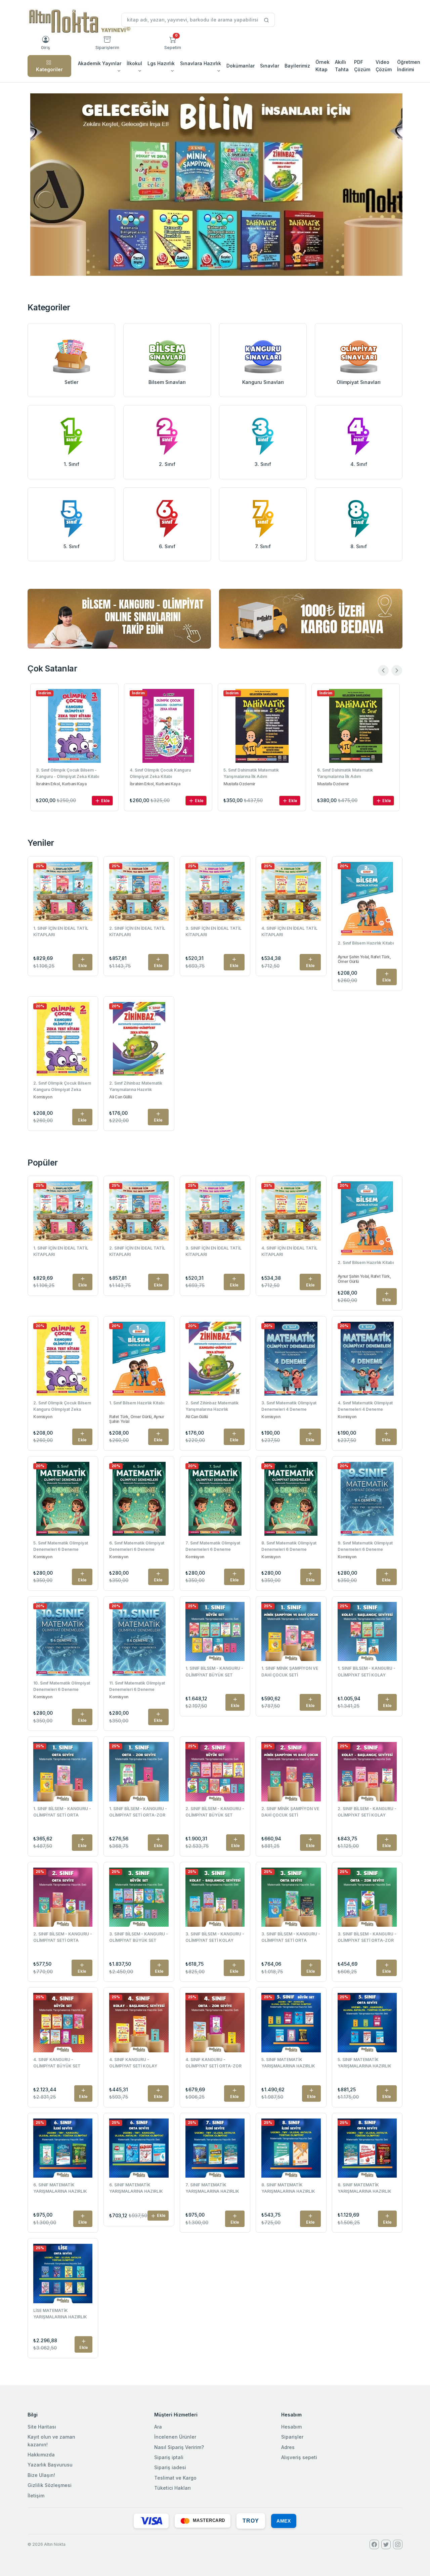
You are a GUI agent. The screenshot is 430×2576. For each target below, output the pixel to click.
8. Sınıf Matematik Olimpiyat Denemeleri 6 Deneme (289, 1546)
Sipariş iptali (169, 2457)
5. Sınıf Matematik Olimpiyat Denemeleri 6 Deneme (61, 1546)
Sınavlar (270, 66)
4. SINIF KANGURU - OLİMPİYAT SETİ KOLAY (133, 2063)
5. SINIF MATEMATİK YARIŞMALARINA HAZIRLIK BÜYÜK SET (288, 2063)
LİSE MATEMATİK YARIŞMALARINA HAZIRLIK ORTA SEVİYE (60, 2314)
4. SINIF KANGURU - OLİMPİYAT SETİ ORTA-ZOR (213, 2063)
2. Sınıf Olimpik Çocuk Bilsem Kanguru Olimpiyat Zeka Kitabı (62, 1087)
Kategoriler (49, 69)
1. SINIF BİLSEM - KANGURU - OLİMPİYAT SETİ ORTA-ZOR (138, 1812)
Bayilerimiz (297, 66)
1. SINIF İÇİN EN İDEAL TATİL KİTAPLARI (61, 931)
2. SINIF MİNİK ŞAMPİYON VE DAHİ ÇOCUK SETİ (290, 1812)
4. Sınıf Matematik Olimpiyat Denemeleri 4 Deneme (365, 1406)
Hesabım (291, 2427)
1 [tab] (215, 264)
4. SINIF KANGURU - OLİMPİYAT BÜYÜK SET (57, 2063)
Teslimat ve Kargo (175, 2478)
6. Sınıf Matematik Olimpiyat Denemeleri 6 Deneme (137, 1546)
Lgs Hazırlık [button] (161, 63)
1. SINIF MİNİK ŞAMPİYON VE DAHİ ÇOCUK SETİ (290, 1671)
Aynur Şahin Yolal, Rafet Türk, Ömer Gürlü (364, 959)
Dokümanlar (241, 66)
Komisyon (43, 1097)
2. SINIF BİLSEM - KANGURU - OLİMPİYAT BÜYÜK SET (215, 1812)
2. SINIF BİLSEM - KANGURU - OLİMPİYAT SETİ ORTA (63, 1937)
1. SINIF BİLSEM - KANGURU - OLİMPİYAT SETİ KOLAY (367, 1671)
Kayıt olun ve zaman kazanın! (51, 2440)
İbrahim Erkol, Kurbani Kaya (61, 784)
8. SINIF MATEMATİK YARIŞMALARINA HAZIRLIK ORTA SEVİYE (364, 2189)
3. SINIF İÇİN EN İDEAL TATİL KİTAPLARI (213, 931)
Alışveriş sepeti (299, 2457)
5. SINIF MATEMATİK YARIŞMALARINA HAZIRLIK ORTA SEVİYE (364, 2063)
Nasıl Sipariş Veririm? (179, 2447)
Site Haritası (42, 2427)
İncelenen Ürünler (175, 2437)
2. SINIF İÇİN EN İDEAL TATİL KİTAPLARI (137, 931)
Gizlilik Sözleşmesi (50, 2485)
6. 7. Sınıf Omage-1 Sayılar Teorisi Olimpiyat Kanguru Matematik (257, 773)
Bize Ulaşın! (41, 2475)
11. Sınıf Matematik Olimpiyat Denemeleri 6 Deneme (137, 1686)
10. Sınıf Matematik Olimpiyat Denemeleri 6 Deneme (62, 1686)
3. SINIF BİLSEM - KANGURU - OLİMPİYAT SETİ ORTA (291, 1937)
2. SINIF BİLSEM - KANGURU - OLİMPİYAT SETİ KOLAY (367, 1812)
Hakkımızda (41, 2455)
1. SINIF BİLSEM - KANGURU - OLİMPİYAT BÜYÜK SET (214, 1671)
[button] (173, 43)
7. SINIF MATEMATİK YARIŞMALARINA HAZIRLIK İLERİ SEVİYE (212, 2189)
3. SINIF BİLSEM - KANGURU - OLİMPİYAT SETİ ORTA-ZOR (367, 1937)
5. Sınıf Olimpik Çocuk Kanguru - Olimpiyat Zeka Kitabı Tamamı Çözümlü (162, 774)
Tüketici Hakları (173, 2488)
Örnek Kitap (322, 66)
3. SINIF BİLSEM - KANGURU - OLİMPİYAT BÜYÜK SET (139, 1937)
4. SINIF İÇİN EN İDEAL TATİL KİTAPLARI (289, 931)
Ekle (105, 801)
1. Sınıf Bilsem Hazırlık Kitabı (137, 1403)
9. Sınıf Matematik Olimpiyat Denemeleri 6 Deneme (365, 1546)
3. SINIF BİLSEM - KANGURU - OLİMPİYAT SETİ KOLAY (215, 1937)
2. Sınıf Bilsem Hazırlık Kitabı (366, 943)
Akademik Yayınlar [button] (100, 63)
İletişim (36, 2496)
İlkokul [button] (134, 63)
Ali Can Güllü (120, 1097)
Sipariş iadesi (170, 2467)
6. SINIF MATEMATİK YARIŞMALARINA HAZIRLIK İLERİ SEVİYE (60, 2189)
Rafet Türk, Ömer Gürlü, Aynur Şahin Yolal (137, 1419)
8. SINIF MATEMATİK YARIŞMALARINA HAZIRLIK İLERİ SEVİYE (288, 2189)
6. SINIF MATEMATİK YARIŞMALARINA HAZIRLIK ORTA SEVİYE (136, 2189)
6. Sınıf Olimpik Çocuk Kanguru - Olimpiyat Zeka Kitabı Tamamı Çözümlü (68, 774)
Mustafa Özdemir (333, 784)
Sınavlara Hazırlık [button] (201, 63)
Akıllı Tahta (342, 66)
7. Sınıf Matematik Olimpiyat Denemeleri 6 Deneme (213, 1546)
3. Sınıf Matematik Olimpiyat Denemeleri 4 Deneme (289, 1406)
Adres (288, 2447)
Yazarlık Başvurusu (50, 2465)
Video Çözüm (384, 66)
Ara (158, 2427)
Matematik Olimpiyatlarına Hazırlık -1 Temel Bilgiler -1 (353, 773)
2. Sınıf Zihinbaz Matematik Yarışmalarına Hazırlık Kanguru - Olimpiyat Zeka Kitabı (136, 1087)
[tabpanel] (216, 185)
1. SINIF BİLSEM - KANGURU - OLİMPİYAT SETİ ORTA (62, 1812)
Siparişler (292, 2437)
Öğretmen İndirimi (409, 66)
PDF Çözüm (362, 66)
